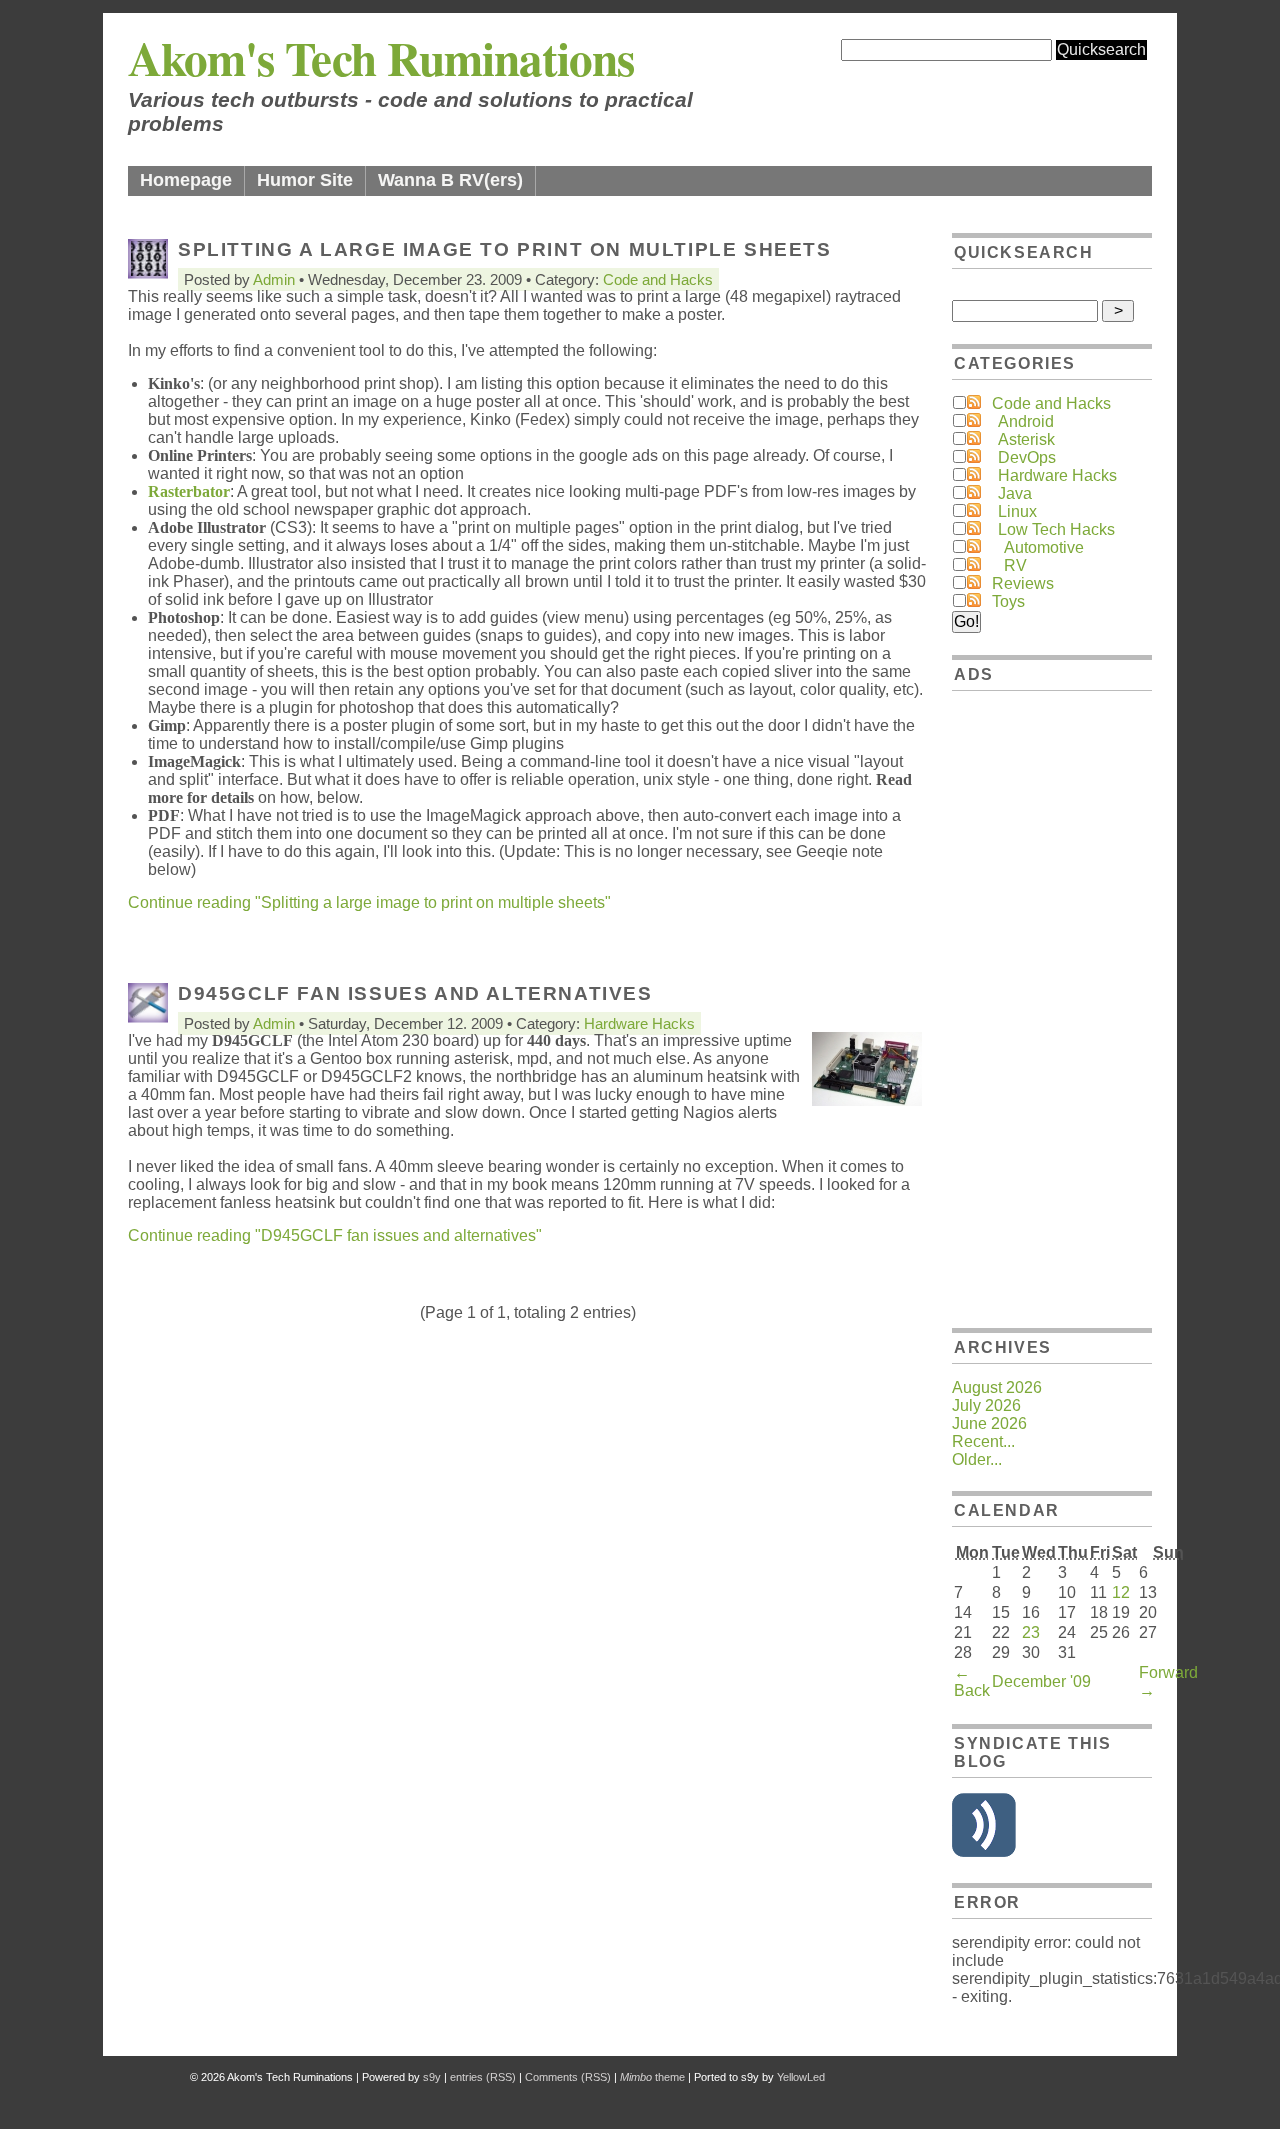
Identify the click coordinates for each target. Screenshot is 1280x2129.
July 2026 (986, 1405)
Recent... (983, 1441)
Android (1026, 421)
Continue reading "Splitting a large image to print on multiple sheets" (369, 902)
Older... (977, 1459)
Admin (274, 279)
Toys (1008, 601)
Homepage (186, 180)
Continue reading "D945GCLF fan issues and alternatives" (335, 1235)
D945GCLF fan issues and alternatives (415, 993)
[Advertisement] (1052, 1006)
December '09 (1041, 1681)
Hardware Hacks (639, 1023)
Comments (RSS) (568, 2077)
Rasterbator (189, 491)
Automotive (1044, 547)
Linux (1017, 511)
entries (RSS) (483, 2077)
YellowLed (801, 2077)
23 (1031, 1632)
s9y (432, 2077)
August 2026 (997, 1387)
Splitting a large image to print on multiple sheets (505, 249)
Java (1015, 493)
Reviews (1023, 583)
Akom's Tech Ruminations (381, 57)
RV (1015, 565)
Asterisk (1026, 439)
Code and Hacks (658, 279)
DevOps (1027, 457)
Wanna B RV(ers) (450, 180)
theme (652, 2077)
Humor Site (305, 180)
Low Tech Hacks (1056, 529)
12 (1121, 1592)
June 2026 (989, 1423)
